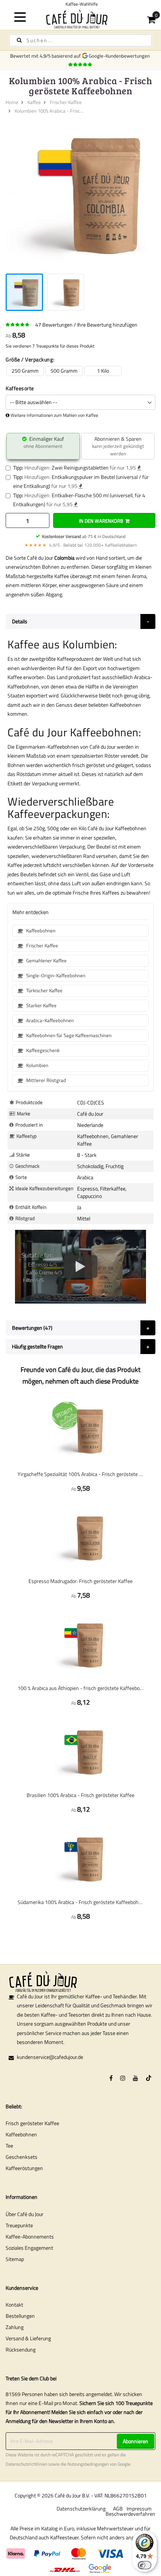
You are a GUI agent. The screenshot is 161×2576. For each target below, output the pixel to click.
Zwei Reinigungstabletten (80, 467)
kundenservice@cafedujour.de (50, 2057)
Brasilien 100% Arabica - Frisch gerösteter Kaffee (80, 1795)
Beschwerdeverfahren (130, 2514)
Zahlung (15, 2327)
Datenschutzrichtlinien (26, 2464)
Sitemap (15, 2259)
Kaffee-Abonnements (30, 2236)
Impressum (139, 2508)
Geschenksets (22, 2157)
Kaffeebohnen (21, 2134)
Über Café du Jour (25, 2214)
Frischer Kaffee (66, 102)
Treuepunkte (19, 2225)
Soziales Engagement (29, 2248)
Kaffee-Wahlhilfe (59, 4)
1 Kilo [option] (103, 371)
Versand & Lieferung (28, 2338)
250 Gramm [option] (25, 371)
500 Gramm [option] (64, 371)
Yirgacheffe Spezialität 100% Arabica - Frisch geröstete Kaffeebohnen (80, 1474)
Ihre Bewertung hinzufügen (107, 325)
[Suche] (19, 40)
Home (12, 102)
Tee (9, 2146)
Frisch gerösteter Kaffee (32, 2123)
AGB (118, 2508)
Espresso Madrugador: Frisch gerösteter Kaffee (80, 1581)
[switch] (145, 2565)
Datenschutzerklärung (81, 2508)
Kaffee (34, 102)
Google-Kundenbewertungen (120, 56)
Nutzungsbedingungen (88, 2464)
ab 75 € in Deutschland (84, 536)
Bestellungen (20, 2316)
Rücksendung (21, 2349)
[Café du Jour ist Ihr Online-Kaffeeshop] (81, 19)
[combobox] (80, 40)
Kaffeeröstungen (24, 2168)
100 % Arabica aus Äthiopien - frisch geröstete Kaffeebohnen (80, 1688)
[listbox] (80, 371)
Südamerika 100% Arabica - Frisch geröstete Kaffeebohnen (80, 1902)
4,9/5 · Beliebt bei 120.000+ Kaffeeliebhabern (80, 545)
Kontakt (14, 2305)
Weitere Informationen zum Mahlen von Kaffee (54, 415)
